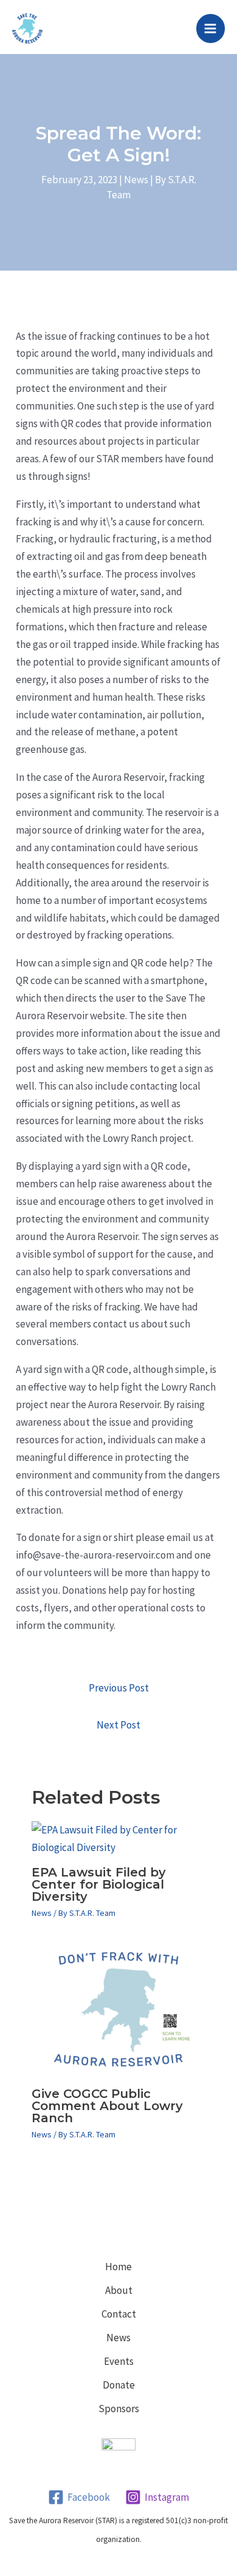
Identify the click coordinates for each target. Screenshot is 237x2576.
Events (119, 2361)
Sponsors (119, 2409)
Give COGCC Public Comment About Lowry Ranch (107, 2106)
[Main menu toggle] (211, 29)
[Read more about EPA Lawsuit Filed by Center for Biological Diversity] (119, 1838)
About (119, 2290)
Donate (119, 2385)
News (136, 180)
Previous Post (119, 1688)
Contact (119, 2314)
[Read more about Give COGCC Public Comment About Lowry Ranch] (119, 2009)
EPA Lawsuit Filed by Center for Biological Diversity (99, 1884)
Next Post (118, 1725)
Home (118, 2267)
